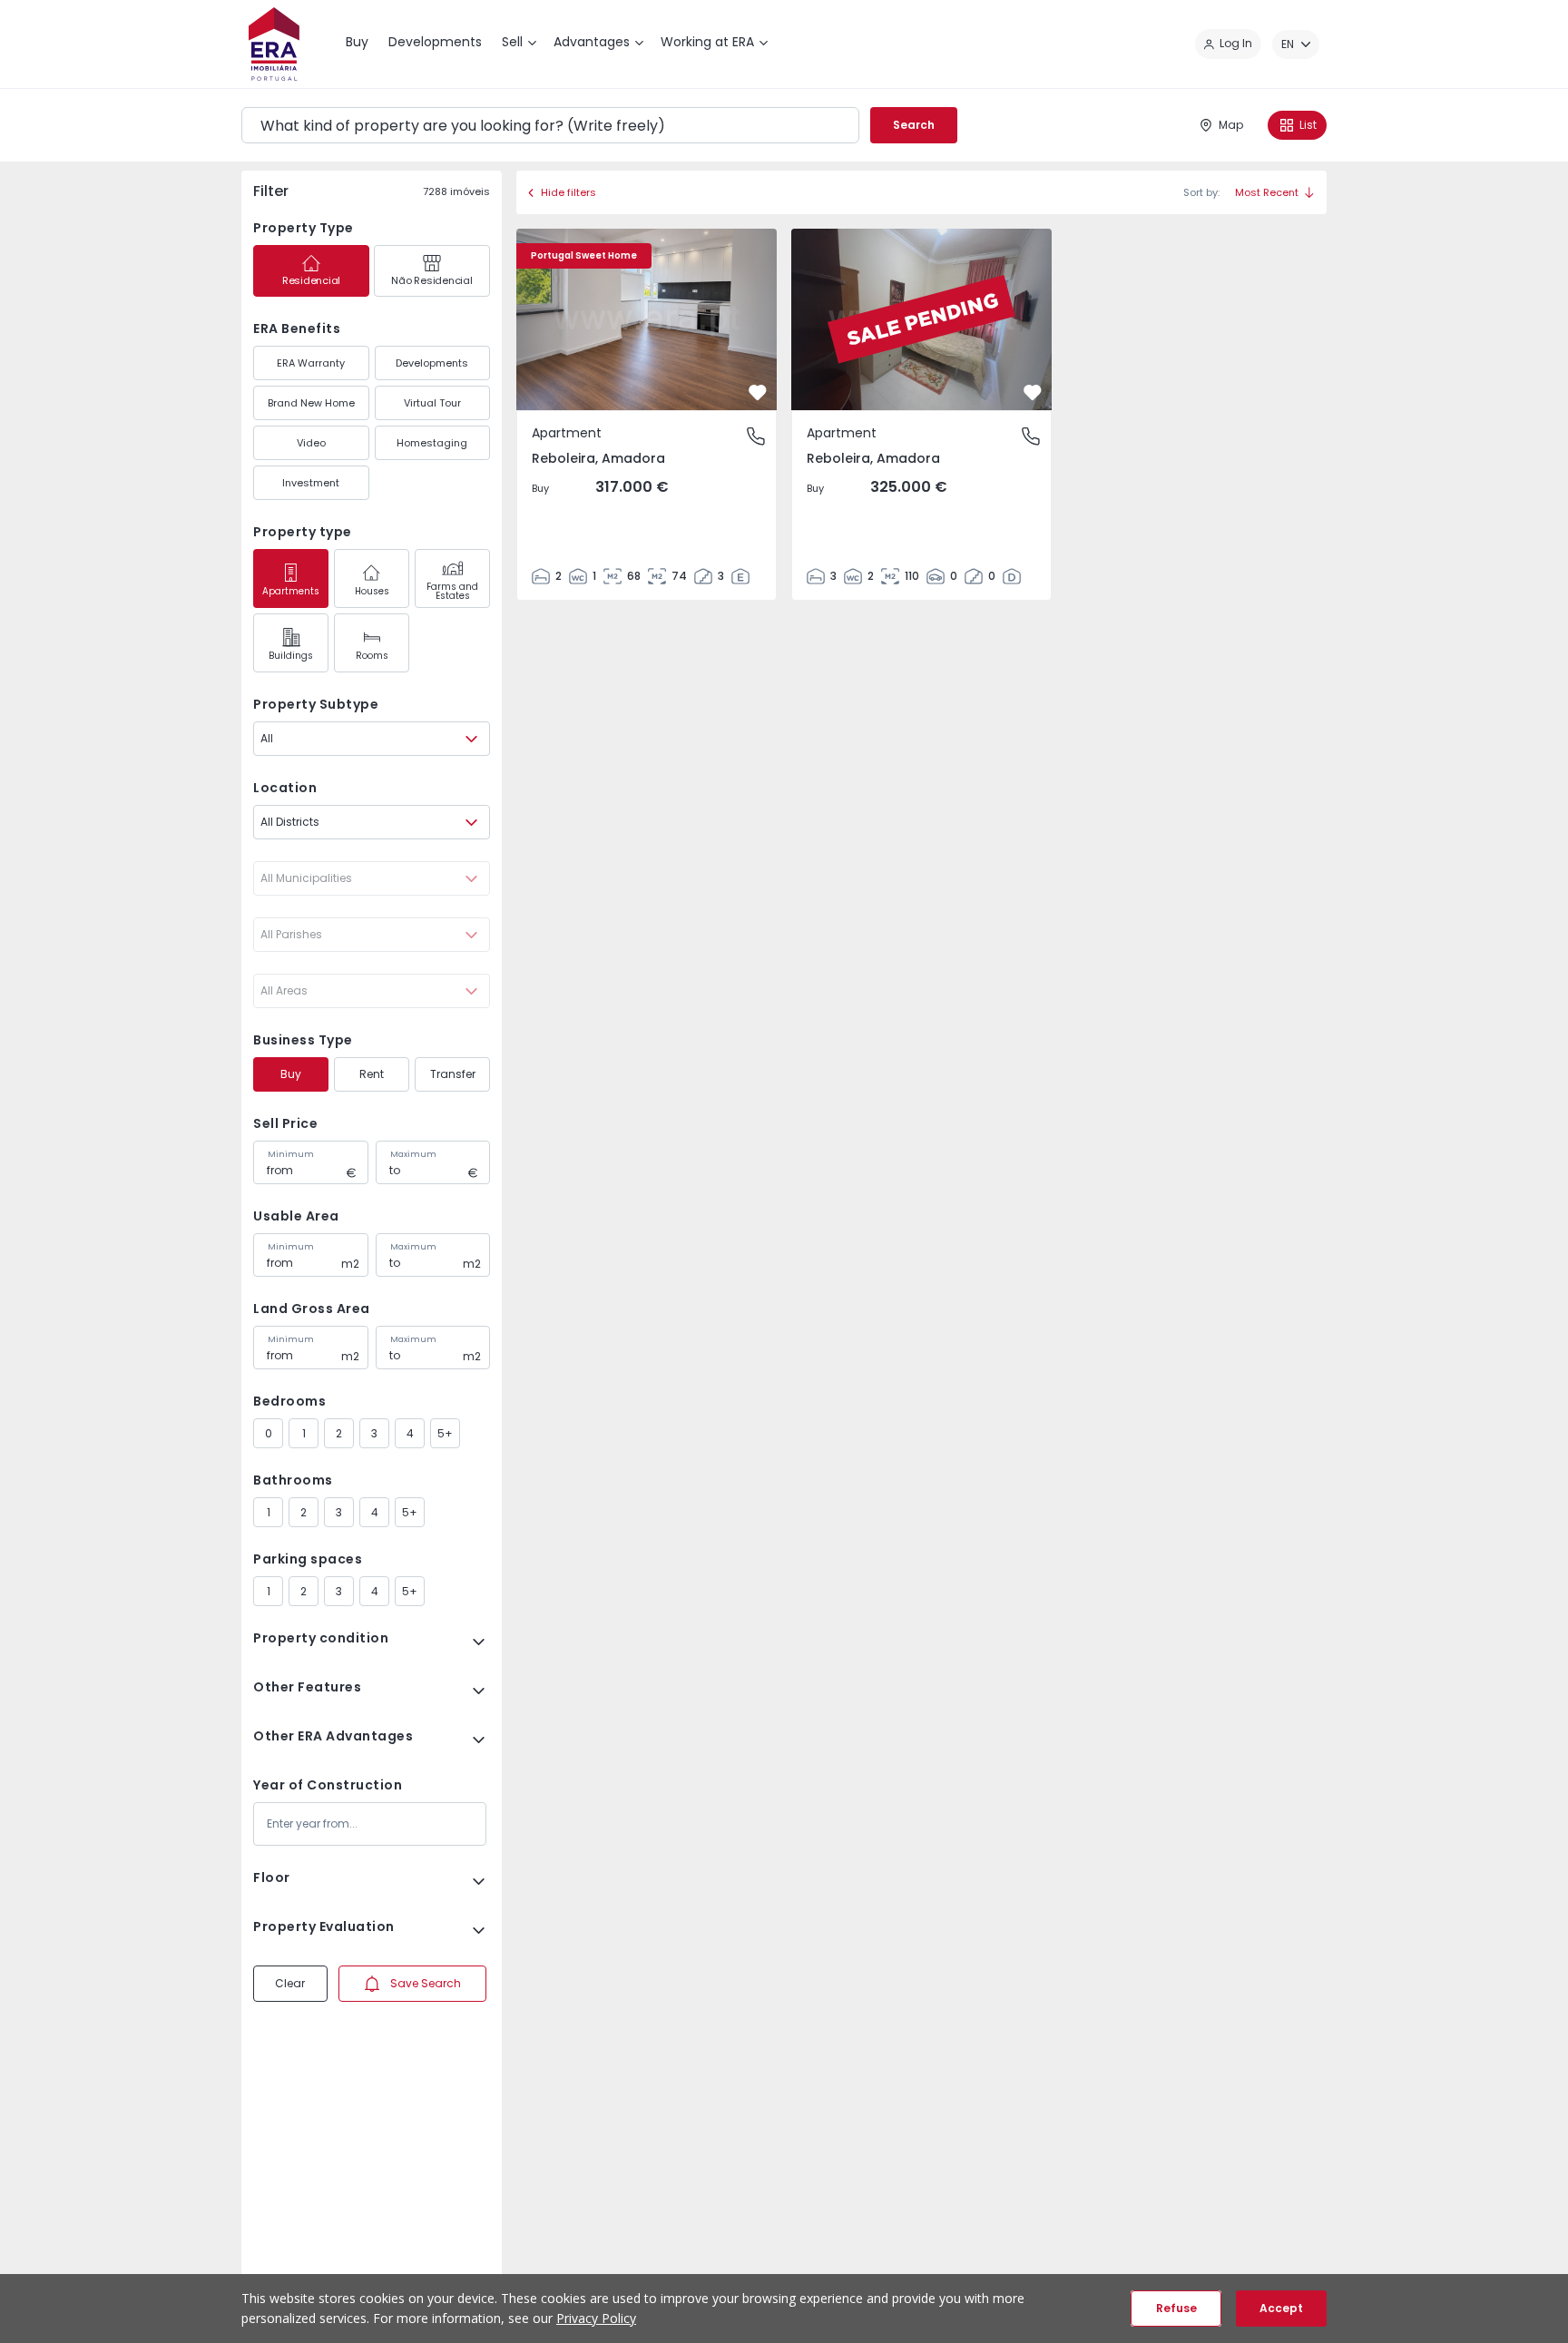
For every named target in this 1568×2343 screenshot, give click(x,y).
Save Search (426, 1983)
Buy (291, 1074)
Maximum (413, 1154)
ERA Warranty (311, 363)
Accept (1281, 2308)
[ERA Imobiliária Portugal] (274, 44)
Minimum (291, 1154)
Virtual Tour (432, 403)
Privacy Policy (596, 2318)
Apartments (291, 591)
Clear (290, 1983)
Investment (311, 483)
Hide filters (568, 192)
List (1308, 125)
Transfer (453, 1074)
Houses (372, 591)
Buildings (291, 656)
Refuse (1176, 2308)
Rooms (372, 656)
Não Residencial (431, 280)
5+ (445, 1433)
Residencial (311, 280)
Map (1231, 125)
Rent (372, 1074)
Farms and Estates (452, 591)
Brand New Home (311, 403)
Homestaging (432, 443)
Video (311, 443)
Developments (432, 363)
